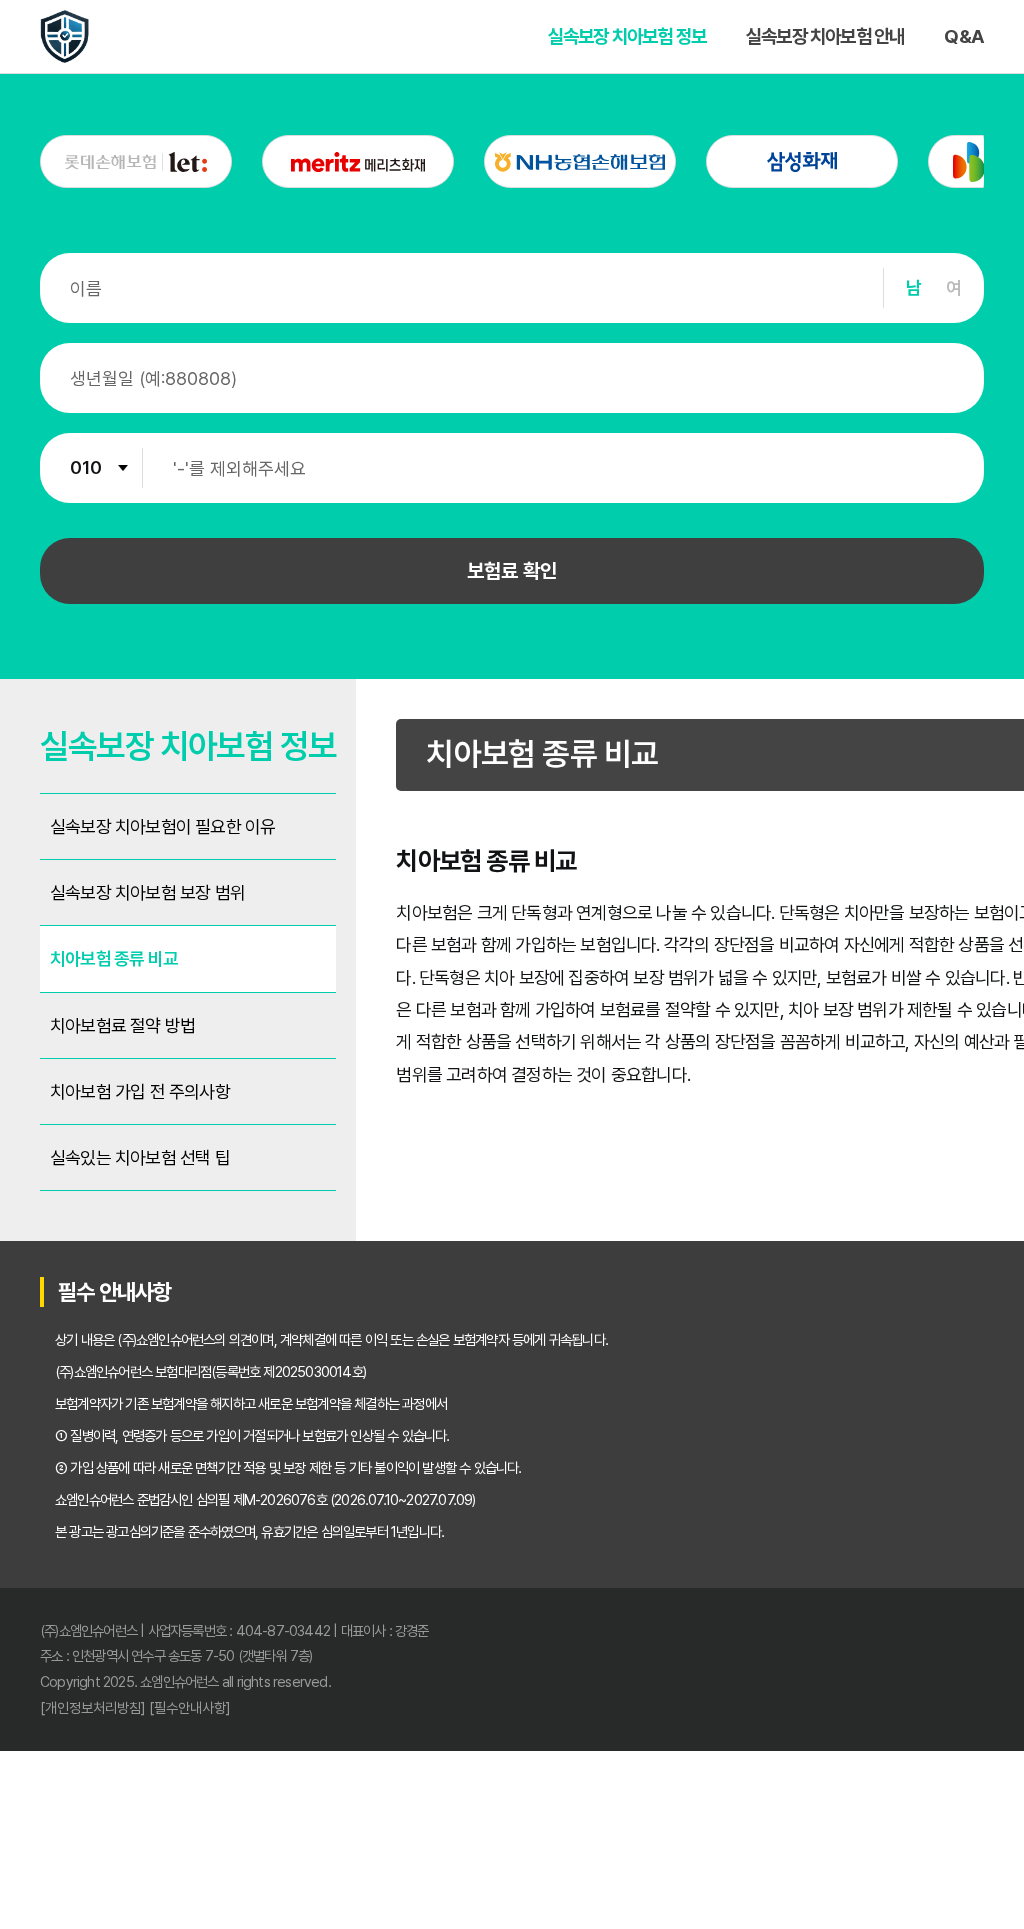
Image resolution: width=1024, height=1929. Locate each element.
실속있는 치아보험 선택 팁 (140, 1157)
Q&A (964, 36)
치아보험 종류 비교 (114, 958)
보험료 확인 (512, 571)
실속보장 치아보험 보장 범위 (147, 892)
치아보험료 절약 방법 (122, 1025)
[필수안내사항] (190, 1707)
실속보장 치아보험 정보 (627, 36)
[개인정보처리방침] (93, 1707)
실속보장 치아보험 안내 (825, 36)
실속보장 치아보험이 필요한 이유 (162, 826)
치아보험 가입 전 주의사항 (140, 1091)
